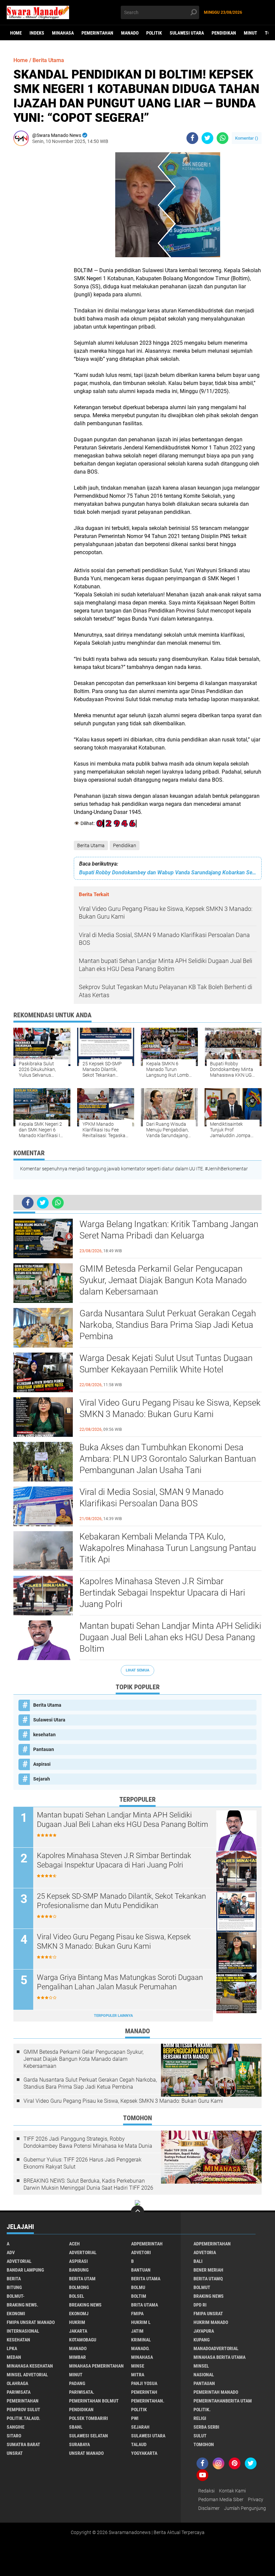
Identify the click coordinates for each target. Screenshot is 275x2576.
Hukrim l (141, 2322)
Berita (14, 2279)
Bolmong (79, 2287)
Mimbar (77, 2357)
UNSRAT (15, 2453)
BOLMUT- (16, 2296)
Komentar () (247, 138)
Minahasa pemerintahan (96, 2366)
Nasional (204, 2375)
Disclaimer (209, 2508)
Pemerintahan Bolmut (94, 2401)
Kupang (202, 2340)
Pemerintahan (97, 33)
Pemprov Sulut (23, 2410)
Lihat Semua (137, 1670)
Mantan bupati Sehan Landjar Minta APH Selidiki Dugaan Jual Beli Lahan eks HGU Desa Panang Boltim (170, 1637)
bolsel (77, 2296)
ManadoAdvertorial (216, 2348)
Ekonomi (16, 2314)
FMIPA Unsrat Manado (31, 2322)
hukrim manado (211, 2322)
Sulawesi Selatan (89, 2436)
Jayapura (204, 2331)
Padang (77, 2383)
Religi (200, 2418)
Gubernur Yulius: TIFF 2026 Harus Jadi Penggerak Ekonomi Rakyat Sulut (82, 2163)
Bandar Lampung (25, 2270)
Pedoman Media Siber (221, 2499)
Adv (11, 2252)
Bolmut (202, 2287)
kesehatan (44, 1735)
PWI (135, 2418)
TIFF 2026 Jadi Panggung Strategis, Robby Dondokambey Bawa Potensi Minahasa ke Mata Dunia (88, 2142)
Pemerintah (144, 2392)
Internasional (23, 2331)
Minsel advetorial (27, 2375)
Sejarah (42, 1779)
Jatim (137, 2331)
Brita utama (145, 2305)
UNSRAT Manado (86, 2453)
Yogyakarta (144, 2453)
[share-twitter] (207, 138)
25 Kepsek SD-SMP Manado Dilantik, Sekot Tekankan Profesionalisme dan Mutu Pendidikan (121, 1901)
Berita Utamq (208, 2279)
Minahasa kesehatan (30, 2366)
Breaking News (85, 2305)
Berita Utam (82, 2279)
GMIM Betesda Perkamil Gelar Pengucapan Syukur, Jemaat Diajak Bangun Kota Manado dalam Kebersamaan (163, 1280)
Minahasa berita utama (219, 2357)
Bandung (79, 2270)
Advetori (141, 2252)
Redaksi (206, 2491)
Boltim (139, 2296)
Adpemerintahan (212, 2244)
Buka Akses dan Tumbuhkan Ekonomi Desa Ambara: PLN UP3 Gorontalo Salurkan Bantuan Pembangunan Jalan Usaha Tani (168, 1459)
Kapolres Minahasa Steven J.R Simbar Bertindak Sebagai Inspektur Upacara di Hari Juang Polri (162, 1593)
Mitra (138, 2375)
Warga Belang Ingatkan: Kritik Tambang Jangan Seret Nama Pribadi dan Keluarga (169, 1230)
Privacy (256, 2499)
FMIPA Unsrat (208, 2314)
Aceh (74, 2244)
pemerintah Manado (216, 2392)
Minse (138, 2366)
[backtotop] (137, 2212)
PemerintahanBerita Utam (223, 2401)
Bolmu (138, 2287)
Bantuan (141, 2270)
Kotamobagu (83, 2340)
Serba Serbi (206, 2427)
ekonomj (79, 2314)
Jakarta (78, 2331)
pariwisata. (82, 2392)
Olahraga (17, 2383)
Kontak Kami (232, 2491)
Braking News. (22, 2305)
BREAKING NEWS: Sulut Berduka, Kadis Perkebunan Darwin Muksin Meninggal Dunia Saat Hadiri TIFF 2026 (88, 2184)
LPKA (12, 2348)
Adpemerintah (147, 2244)
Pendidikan (224, 33)
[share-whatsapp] (223, 138)
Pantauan (44, 1749)
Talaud (139, 2444)
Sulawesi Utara (187, 33)
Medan (14, 2357)
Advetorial (19, 2261)
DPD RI (200, 2305)
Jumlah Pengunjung (245, 2508)
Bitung (14, 2287)
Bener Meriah (208, 2270)
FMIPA (137, 2314)
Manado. (140, 2348)
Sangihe (16, 2427)
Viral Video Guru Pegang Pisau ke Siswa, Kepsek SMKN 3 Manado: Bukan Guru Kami (170, 1408)
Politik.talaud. (23, 2418)
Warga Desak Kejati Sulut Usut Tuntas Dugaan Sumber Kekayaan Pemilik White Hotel (166, 1364)
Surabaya (79, 2444)
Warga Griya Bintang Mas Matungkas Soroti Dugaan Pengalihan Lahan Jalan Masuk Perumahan (120, 1982)
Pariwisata (19, 2392)
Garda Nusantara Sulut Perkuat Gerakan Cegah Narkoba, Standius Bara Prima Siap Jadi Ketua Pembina (168, 1325)
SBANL (76, 2427)
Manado (130, 33)
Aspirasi (42, 1764)
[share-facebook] (192, 138)
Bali (198, 2261)
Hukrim (77, 2322)
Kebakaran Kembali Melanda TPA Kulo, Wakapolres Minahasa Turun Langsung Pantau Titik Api (168, 1548)
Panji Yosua (144, 2383)
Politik (154, 33)
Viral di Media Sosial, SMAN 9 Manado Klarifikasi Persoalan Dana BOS (152, 1498)
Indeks (37, 33)
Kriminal (141, 2340)
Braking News (209, 2296)
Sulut (200, 2436)
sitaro (14, 2436)
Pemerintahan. (148, 2401)
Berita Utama (91, 845)
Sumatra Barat (23, 2444)
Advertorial (83, 2252)
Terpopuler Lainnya (113, 2016)
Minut (251, 33)
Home (16, 33)
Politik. (202, 2410)
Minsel (201, 2366)
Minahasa (63, 33)
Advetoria (205, 2252)
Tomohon (204, 2444)
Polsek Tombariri (89, 2418)
